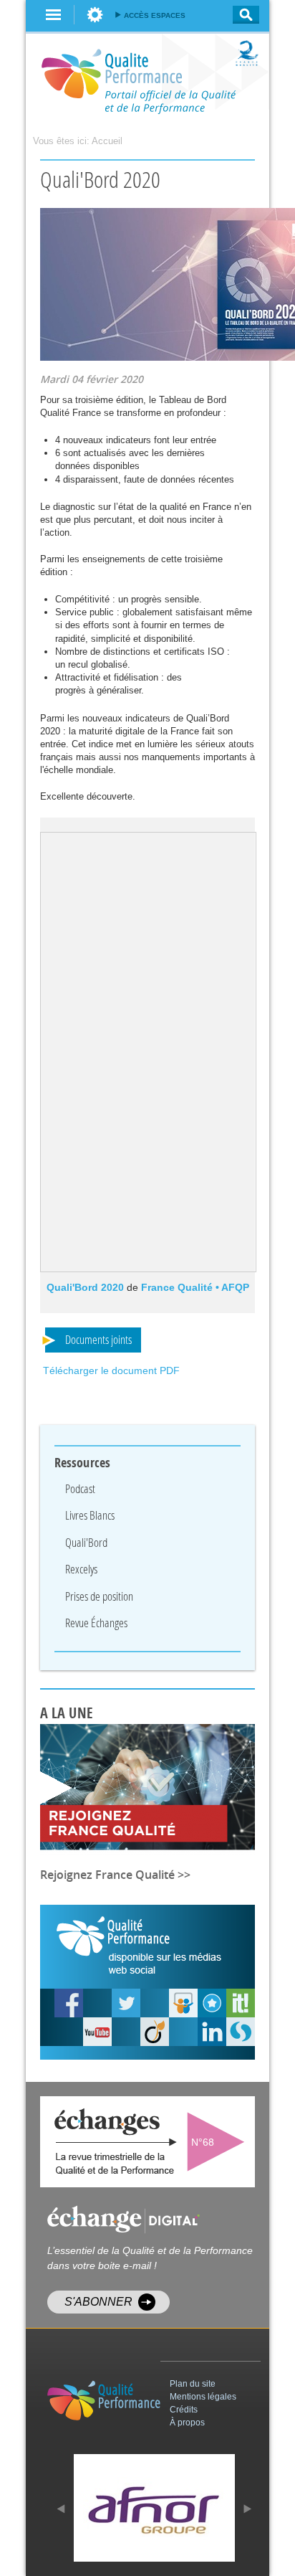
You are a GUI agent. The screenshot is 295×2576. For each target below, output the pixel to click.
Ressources (82, 1463)
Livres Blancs (90, 1515)
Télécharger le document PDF (111, 1370)
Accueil (107, 141)
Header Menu (95, 15)
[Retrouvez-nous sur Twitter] (126, 2003)
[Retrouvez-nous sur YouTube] (69, 2003)
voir (219, 2142)
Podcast (80, 1488)
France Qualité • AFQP (195, 1287)
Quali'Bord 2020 (85, 1287)
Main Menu (54, 15)
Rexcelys (81, 1569)
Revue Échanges (96, 1623)
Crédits (184, 2410)
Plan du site (193, 2384)
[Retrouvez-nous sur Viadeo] (155, 2032)
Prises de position (99, 1596)
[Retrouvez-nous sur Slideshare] (183, 2003)
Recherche (242, 15)
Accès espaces (155, 15)
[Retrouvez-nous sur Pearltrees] (212, 2003)
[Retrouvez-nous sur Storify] (241, 2032)
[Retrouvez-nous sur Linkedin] (212, 2032)
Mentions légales (203, 2397)
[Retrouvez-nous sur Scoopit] (241, 2003)
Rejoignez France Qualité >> (115, 1875)
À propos (187, 2423)
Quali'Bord (86, 1542)
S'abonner (98, 2302)
